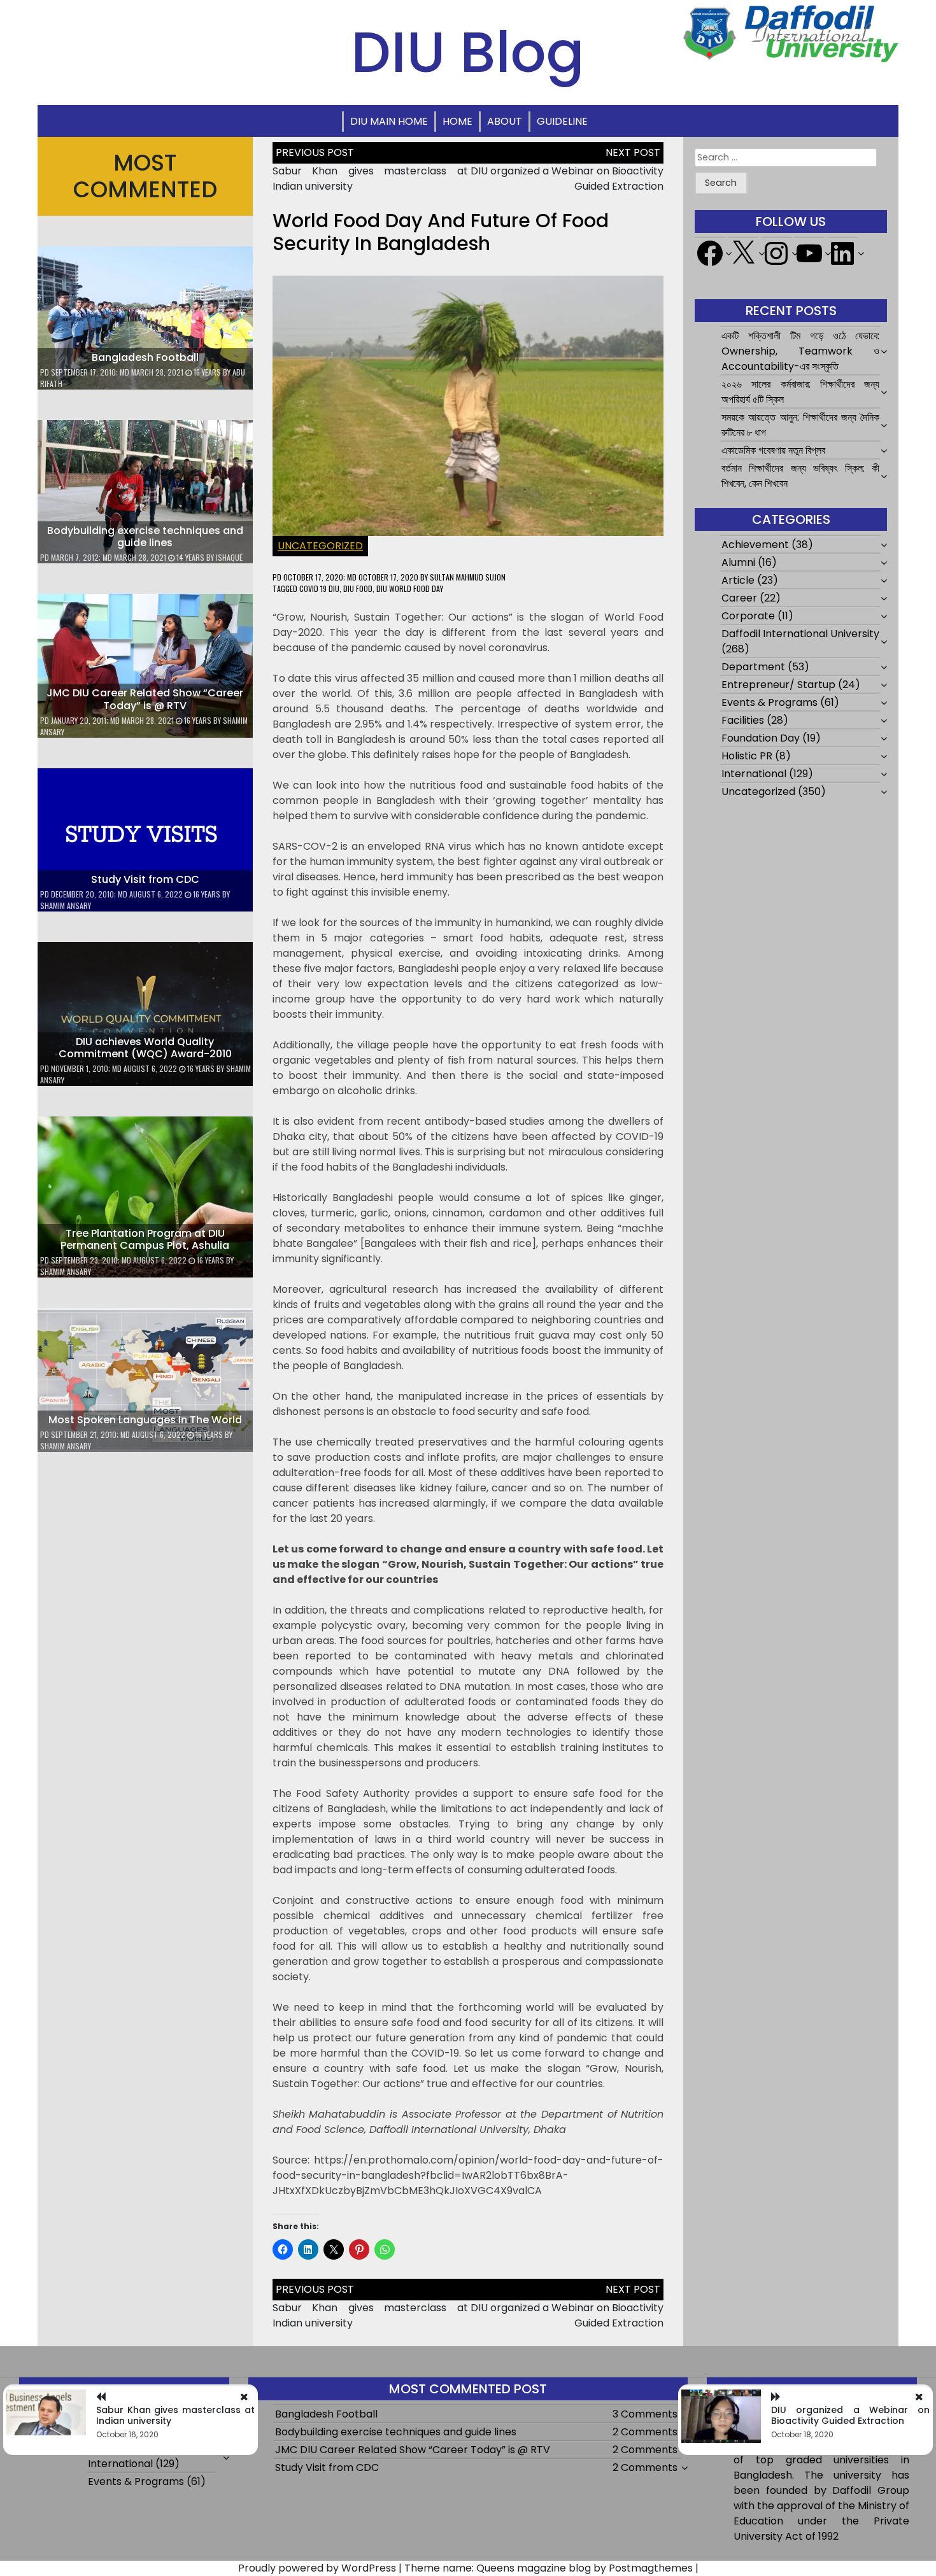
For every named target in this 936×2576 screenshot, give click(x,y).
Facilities (743, 720)
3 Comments (645, 2414)
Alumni (738, 562)
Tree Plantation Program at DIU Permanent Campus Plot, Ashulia (145, 1239)
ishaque (229, 557)
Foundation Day (761, 738)
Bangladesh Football (145, 357)
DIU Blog (468, 52)
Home (457, 121)
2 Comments (645, 2432)
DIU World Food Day (410, 588)
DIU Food (358, 588)
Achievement (755, 545)
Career (739, 598)
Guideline (562, 121)
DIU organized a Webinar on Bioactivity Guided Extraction (850, 2415)
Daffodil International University (800, 634)
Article (738, 580)
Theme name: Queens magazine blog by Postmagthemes (549, 2568)
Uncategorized (320, 546)
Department (753, 667)
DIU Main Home (389, 121)
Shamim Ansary (66, 905)
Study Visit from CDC (145, 879)
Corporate (748, 616)
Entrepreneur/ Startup (778, 685)
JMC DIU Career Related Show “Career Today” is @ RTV (145, 699)
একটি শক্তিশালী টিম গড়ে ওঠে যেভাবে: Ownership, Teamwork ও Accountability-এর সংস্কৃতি (800, 351)
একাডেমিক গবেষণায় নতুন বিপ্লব (773, 450)
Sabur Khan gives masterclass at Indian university (175, 2415)
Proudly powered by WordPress (317, 2568)
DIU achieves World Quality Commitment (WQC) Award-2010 (145, 1048)
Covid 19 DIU (319, 588)
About (505, 121)
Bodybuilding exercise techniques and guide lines (145, 537)
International (754, 774)
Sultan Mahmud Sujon (468, 577)
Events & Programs (769, 702)
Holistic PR (747, 756)
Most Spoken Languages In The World (145, 1420)
